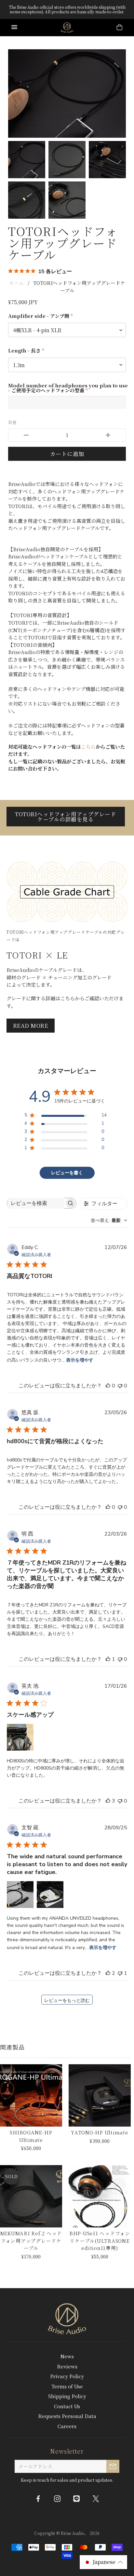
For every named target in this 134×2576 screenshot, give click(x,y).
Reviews (67, 2366)
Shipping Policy (67, 2396)
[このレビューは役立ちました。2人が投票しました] (108, 1973)
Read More (31, 1025)
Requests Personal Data (67, 2416)
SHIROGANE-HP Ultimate (31, 2136)
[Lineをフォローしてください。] (77, 2498)
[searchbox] (36, 1203)
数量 (12, 422)
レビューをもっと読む (67, 2000)
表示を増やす (80, 1360)
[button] (103, 2562)
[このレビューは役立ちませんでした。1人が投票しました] (120, 1973)
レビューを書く (67, 1173)
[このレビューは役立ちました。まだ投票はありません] (108, 1386)
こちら (88, 747)
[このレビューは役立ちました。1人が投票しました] (108, 1659)
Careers (67, 2426)
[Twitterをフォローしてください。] (96, 2498)
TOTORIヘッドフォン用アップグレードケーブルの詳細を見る (66, 817)
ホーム (16, 283)
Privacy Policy (67, 2376)
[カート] (120, 28)
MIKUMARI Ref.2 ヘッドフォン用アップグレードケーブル (31, 2240)
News (67, 2356)
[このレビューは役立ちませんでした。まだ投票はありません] (120, 1386)
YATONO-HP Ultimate (100, 2132)
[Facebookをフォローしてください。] (38, 2498)
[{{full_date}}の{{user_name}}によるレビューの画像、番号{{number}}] (20, 1737)
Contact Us (67, 2406)
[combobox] (109, 1220)
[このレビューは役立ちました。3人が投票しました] (108, 1801)
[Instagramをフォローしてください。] (58, 2498)
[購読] (113, 2466)
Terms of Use (67, 2386)
